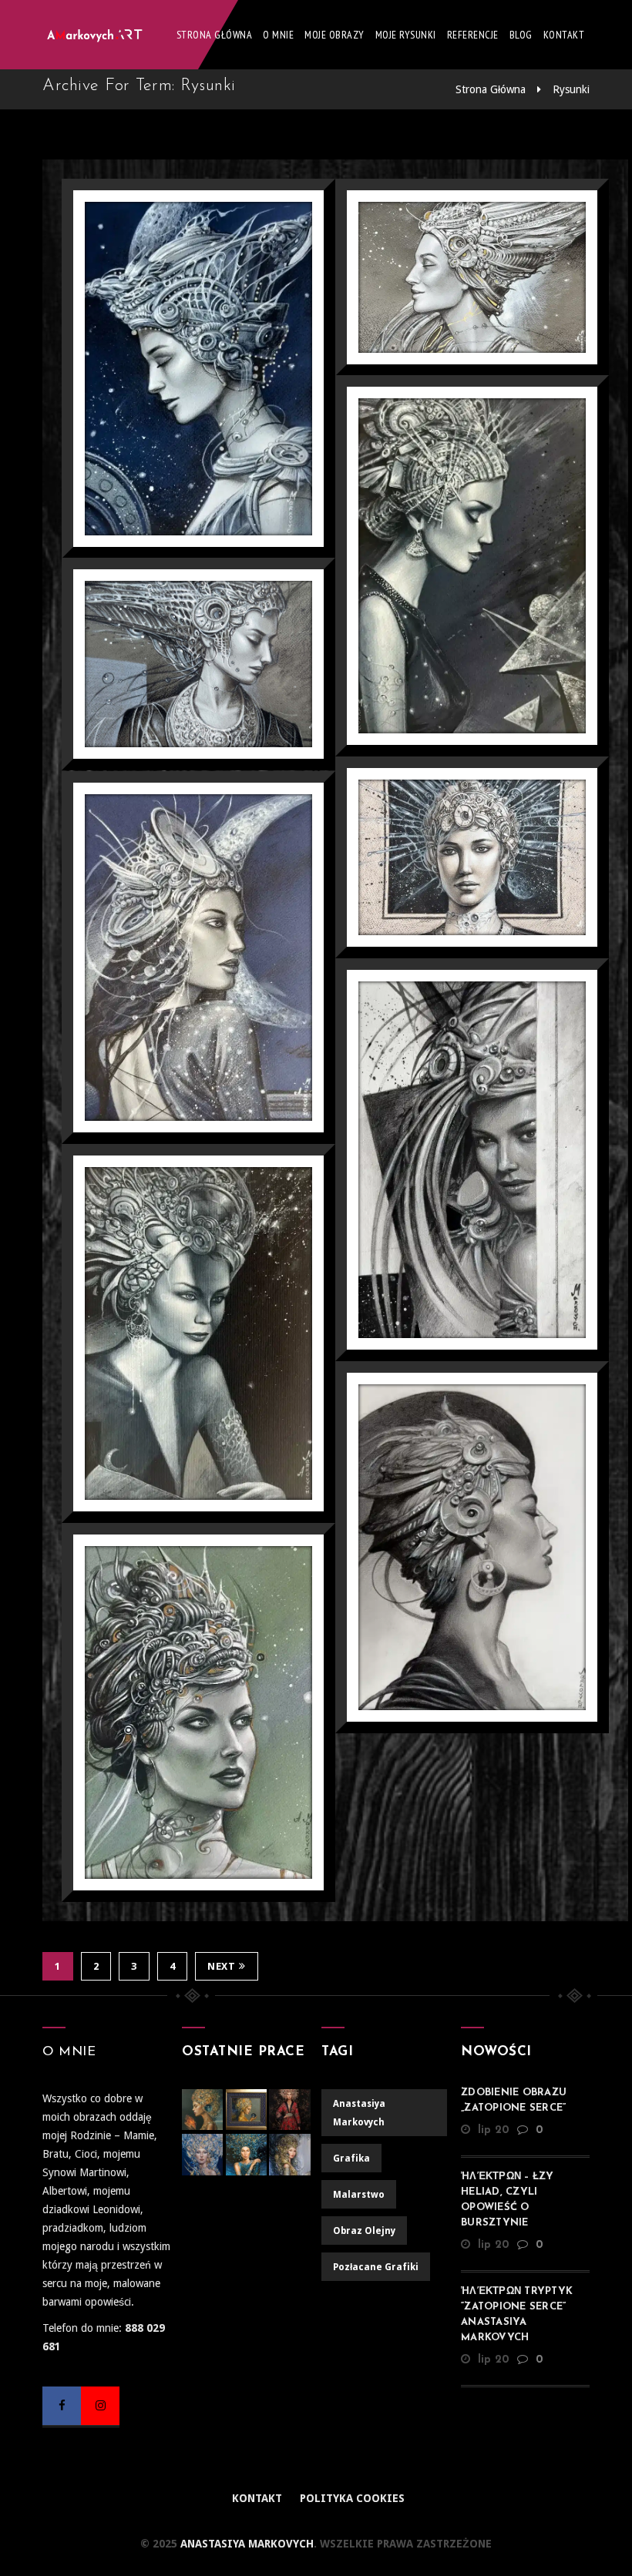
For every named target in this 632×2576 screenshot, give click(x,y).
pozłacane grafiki (376, 2267)
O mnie (278, 35)
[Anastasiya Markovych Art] (96, 35)
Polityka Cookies (352, 2498)
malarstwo (359, 2195)
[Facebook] (62, 2406)
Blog (521, 35)
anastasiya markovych (359, 2113)
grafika (351, 2158)
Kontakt (564, 35)
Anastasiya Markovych (245, 2544)
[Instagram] (100, 2406)
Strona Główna (215, 35)
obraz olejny (364, 2231)
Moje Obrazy (334, 35)
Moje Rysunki (406, 35)
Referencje (473, 35)
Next (221, 1966)
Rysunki (571, 89)
